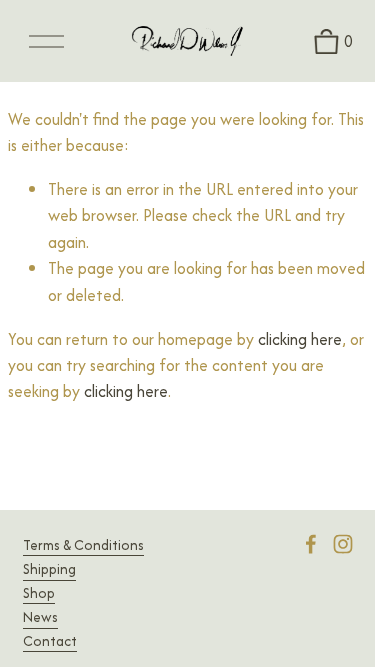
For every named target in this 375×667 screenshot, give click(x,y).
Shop (39, 593)
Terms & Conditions (83, 545)
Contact (50, 641)
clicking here (300, 339)
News (40, 617)
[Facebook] (311, 544)
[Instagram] (343, 544)
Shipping (49, 569)
